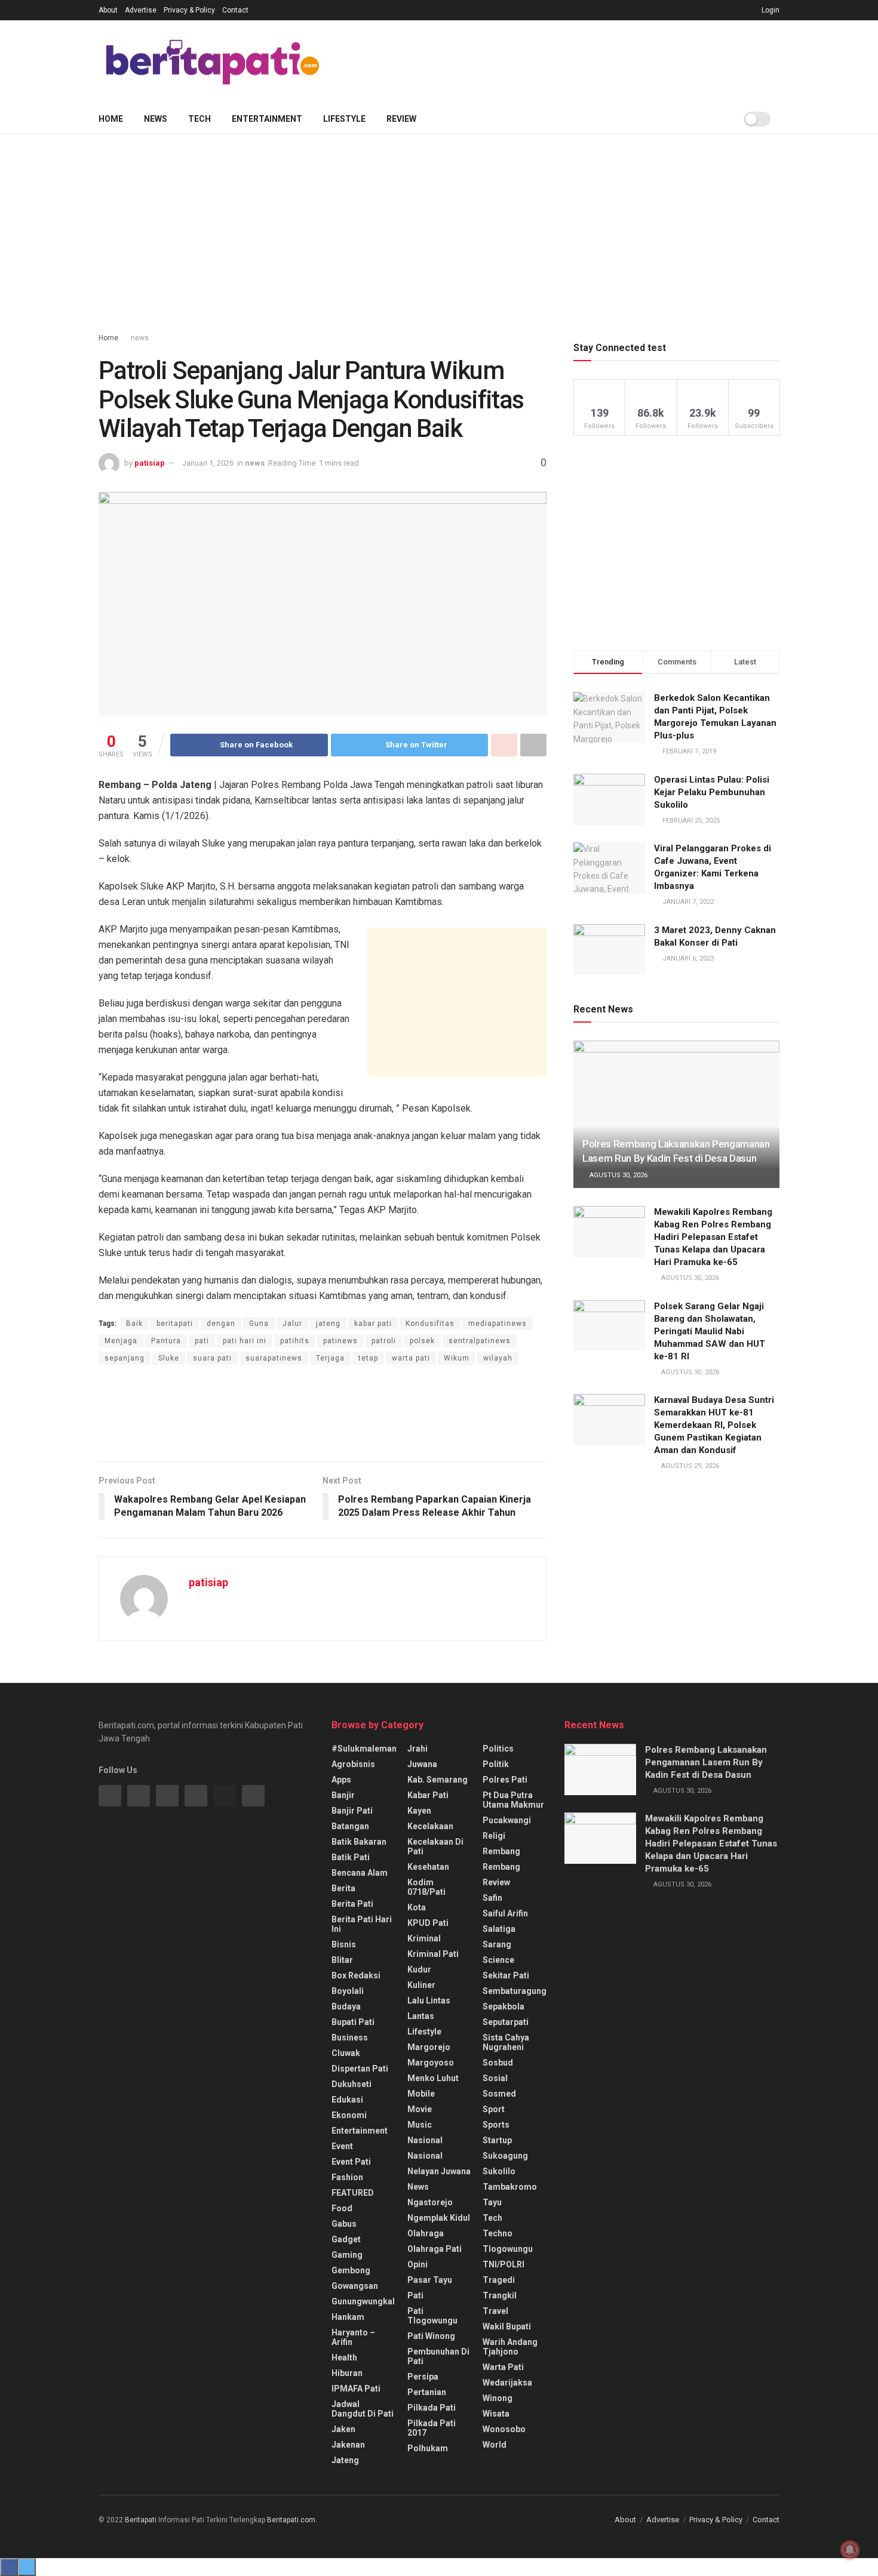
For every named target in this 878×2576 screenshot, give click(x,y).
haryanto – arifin (353, 2337)
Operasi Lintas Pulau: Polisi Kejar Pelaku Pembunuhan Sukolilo (712, 792)
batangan (350, 1826)
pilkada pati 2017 (432, 2428)
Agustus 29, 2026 (689, 1466)
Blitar (342, 1960)
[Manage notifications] (850, 2550)
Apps (341, 1780)
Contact (235, 10)
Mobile (421, 2094)
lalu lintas (429, 2001)
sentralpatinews (480, 1341)
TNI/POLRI (504, 2264)
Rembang (501, 1867)
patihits (295, 1341)
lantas (421, 2016)
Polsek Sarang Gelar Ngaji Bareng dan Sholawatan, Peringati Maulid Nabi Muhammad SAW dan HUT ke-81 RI (710, 1331)
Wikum (457, 1358)
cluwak (346, 2053)
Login (770, 10)
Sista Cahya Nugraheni (506, 2042)
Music (420, 2125)
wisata (496, 2414)
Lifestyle (344, 119)
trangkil (500, 2295)
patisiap (150, 463)
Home (111, 119)
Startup (497, 2140)
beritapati (175, 1324)
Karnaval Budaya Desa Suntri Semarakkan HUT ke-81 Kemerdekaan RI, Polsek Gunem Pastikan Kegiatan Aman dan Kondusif (714, 1425)
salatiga (499, 1929)
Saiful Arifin (505, 1913)
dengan (221, 1324)
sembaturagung (515, 1991)
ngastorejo (430, 2202)
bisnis (344, 1944)
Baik (134, 1324)
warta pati (411, 1358)
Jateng (345, 2460)
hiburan (347, 2373)
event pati (351, 2162)
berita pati (352, 1904)
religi (494, 1836)
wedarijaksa (507, 2383)
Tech (199, 119)
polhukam (428, 2448)
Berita (343, 1888)
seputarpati (506, 2022)
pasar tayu (430, 2280)
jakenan (348, 2445)
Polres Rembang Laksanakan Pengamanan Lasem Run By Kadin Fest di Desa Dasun (706, 1762)
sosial (495, 2078)
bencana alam (360, 1873)
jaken (343, 2429)
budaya (346, 2006)
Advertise (141, 10)
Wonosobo (504, 2429)
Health (344, 2358)
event (342, 2146)
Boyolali (348, 1991)
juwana (422, 1764)
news (140, 338)
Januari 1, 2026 (208, 463)
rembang (501, 1851)
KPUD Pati (428, 1923)
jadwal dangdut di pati (363, 2409)
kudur (419, 1969)
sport (494, 2109)
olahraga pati (435, 2249)
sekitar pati (506, 1975)
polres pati (505, 1780)
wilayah (498, 1358)
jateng (328, 1324)
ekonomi (349, 2115)
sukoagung (505, 2156)
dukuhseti (351, 2084)
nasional (425, 2140)
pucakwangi (507, 1820)
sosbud (498, 2063)
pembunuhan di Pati (438, 2356)
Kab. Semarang (438, 1780)
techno (498, 2233)
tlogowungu (508, 2249)
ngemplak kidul (439, 2218)
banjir (343, 1795)
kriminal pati (433, 1954)
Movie (420, 2109)
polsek (422, 1341)
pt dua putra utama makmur (513, 1800)
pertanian (427, 2392)
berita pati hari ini (362, 1924)
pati (202, 1341)
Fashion (347, 2177)
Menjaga (121, 1341)
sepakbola (504, 2006)
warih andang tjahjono (510, 2347)
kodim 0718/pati (426, 1887)
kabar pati (373, 1324)
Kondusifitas (430, 1324)
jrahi (417, 1749)
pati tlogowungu (432, 2316)
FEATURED (353, 2193)
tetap (368, 1358)
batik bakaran (359, 1842)
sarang (497, 1944)
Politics (498, 1749)
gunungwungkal (363, 2301)
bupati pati (353, 2022)
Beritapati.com (291, 2520)
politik (496, 1764)
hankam (348, 2317)
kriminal (424, 1938)
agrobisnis (353, 1764)
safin (492, 1898)
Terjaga (330, 1358)
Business (350, 2038)
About (108, 10)
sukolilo (499, 2171)
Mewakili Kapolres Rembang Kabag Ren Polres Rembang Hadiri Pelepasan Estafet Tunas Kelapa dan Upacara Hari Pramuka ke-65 (713, 1237)
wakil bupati (507, 2326)
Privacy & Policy (189, 10)
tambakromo (510, 2187)
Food (342, 2208)
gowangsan (355, 2286)
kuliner (421, 1985)
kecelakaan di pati (435, 1846)
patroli (384, 1341)
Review (401, 119)
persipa (423, 2377)
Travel (495, 2311)
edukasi (347, 2100)
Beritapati (141, 2520)
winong (498, 2398)
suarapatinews (274, 1358)
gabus (344, 2224)
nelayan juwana (439, 2171)
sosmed (499, 2094)
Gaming (347, 2255)
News (156, 119)
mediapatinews (498, 1324)
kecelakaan (430, 1826)
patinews (340, 1341)
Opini (417, 2264)
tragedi (499, 2280)
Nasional (425, 2156)
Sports (496, 2125)
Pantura (166, 1341)
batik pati (351, 1857)
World (495, 2445)
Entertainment (267, 119)
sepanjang (125, 1358)
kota (417, 1907)
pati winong (431, 2336)
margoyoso (431, 2063)
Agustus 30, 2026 (618, 1175)
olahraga (426, 2233)
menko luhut (433, 2078)
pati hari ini (245, 1341)
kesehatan (428, 1867)
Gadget (346, 2239)
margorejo (429, 2047)
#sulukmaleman (364, 1749)
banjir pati (352, 1811)
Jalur (292, 1324)
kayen (419, 1811)
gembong (351, 2270)
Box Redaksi (356, 1975)
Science (498, 1960)
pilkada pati (432, 2408)
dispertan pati (360, 2069)
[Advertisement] (562, 60)
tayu (492, 2202)
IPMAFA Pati (356, 2389)
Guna (259, 1324)
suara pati (212, 1358)
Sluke (169, 1358)
